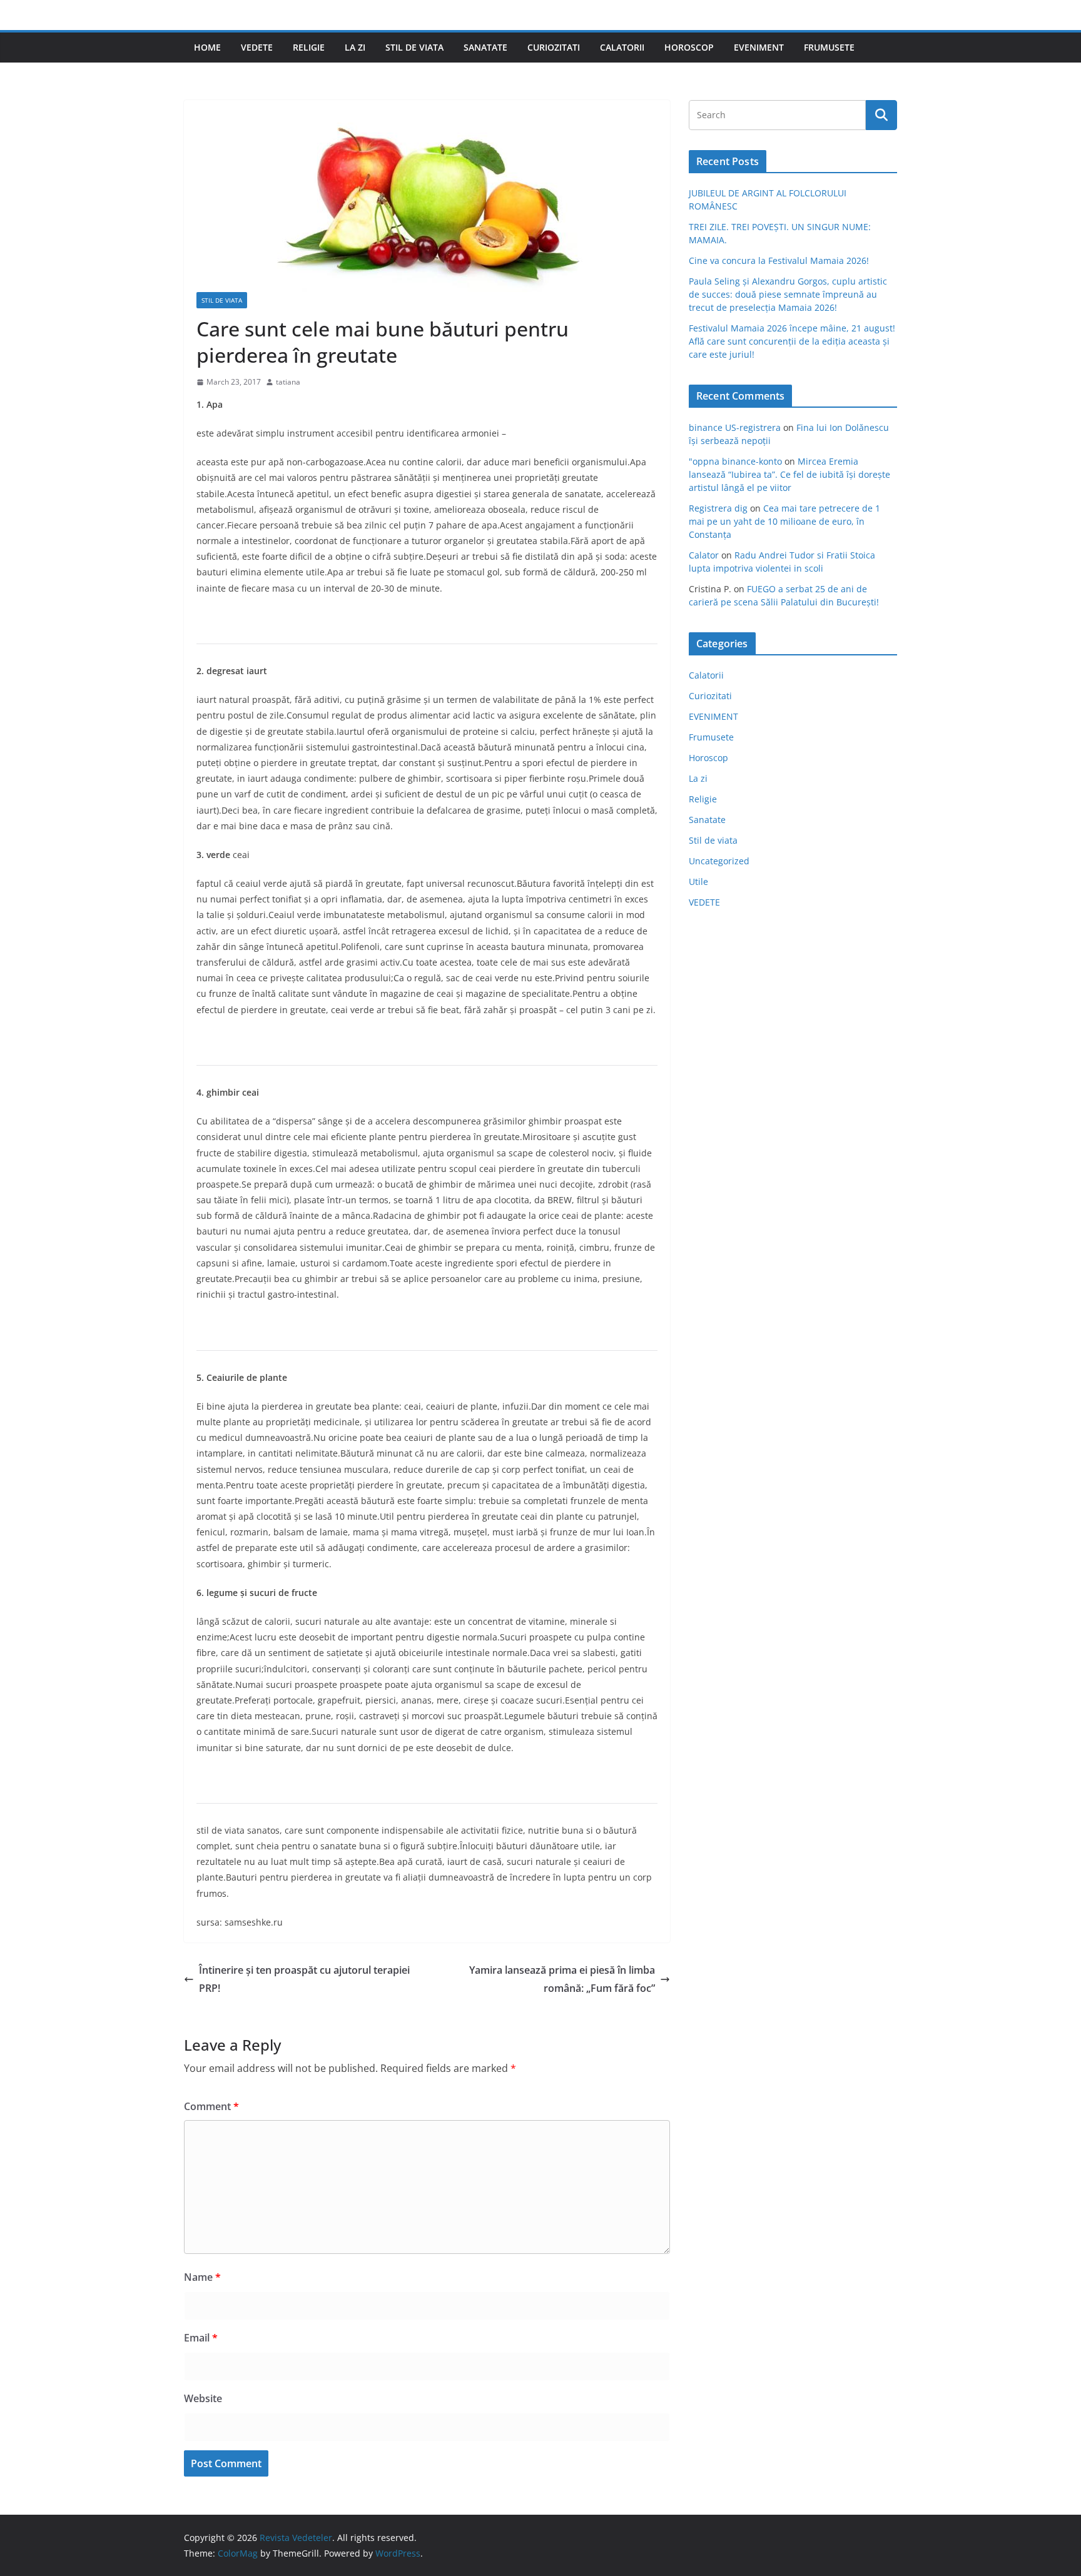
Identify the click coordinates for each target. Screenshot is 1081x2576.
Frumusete (829, 47)
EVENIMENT (759, 47)
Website (203, 2398)
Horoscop (689, 47)
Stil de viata (414, 47)
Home (207, 47)
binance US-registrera (735, 427)
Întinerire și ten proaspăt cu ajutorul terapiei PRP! (304, 1979)
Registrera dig (718, 508)
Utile (698, 881)
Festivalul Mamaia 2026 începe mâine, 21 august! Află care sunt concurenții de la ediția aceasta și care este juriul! (792, 341)
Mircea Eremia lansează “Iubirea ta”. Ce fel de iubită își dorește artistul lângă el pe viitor (789, 474)
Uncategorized (719, 861)
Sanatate (485, 47)
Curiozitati (554, 47)
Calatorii (622, 47)
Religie (309, 47)
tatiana (288, 382)
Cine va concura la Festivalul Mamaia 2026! (779, 260)
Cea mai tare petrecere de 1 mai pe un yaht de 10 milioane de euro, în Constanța (784, 521)
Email (201, 2338)
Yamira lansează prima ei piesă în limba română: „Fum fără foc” (562, 1979)
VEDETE (257, 47)
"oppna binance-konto (735, 461)
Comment (211, 2106)
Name (202, 2277)
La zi (355, 47)
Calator (704, 555)
